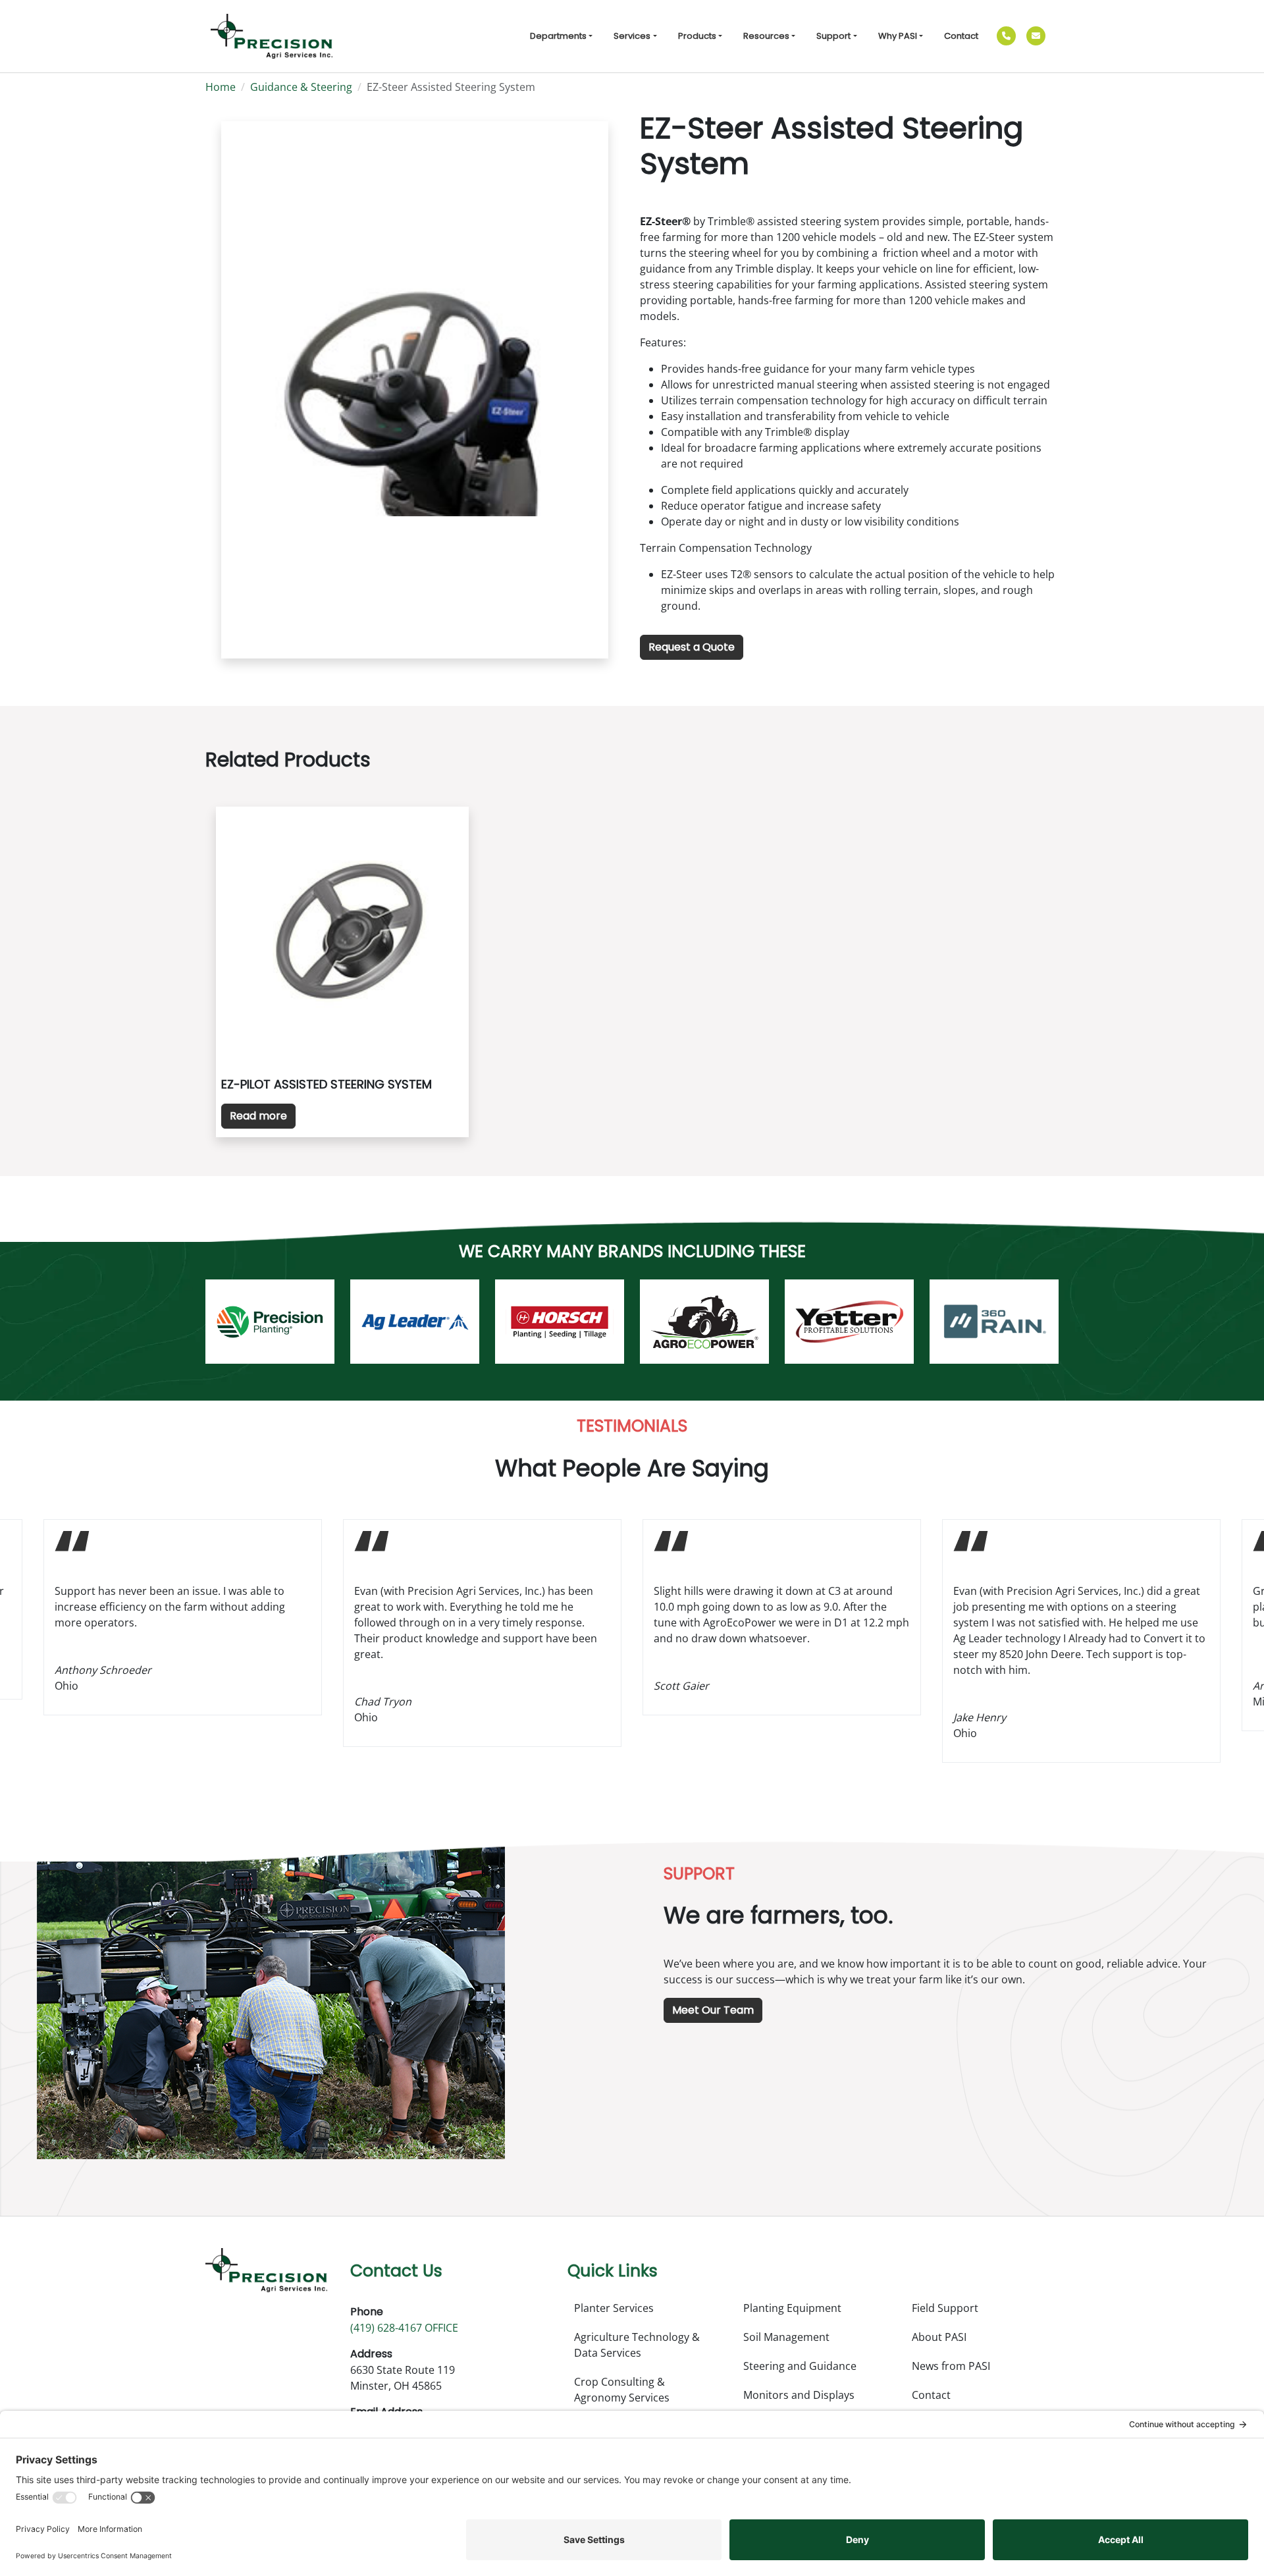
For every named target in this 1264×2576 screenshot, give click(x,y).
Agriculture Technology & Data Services (637, 2345)
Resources (766, 36)
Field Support (945, 2308)
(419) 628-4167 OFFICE (404, 2328)
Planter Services (614, 2308)
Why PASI (898, 36)
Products (697, 36)
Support (833, 36)
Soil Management (786, 2337)
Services (632, 36)
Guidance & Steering (301, 87)
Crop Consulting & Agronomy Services (622, 2390)
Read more (258, 1116)
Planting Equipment (792, 2308)
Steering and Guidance (800, 2366)
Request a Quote (692, 647)
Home (221, 87)
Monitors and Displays (799, 2395)
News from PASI (951, 2366)
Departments (558, 36)
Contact (961, 36)
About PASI (939, 2337)
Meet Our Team (713, 2010)
